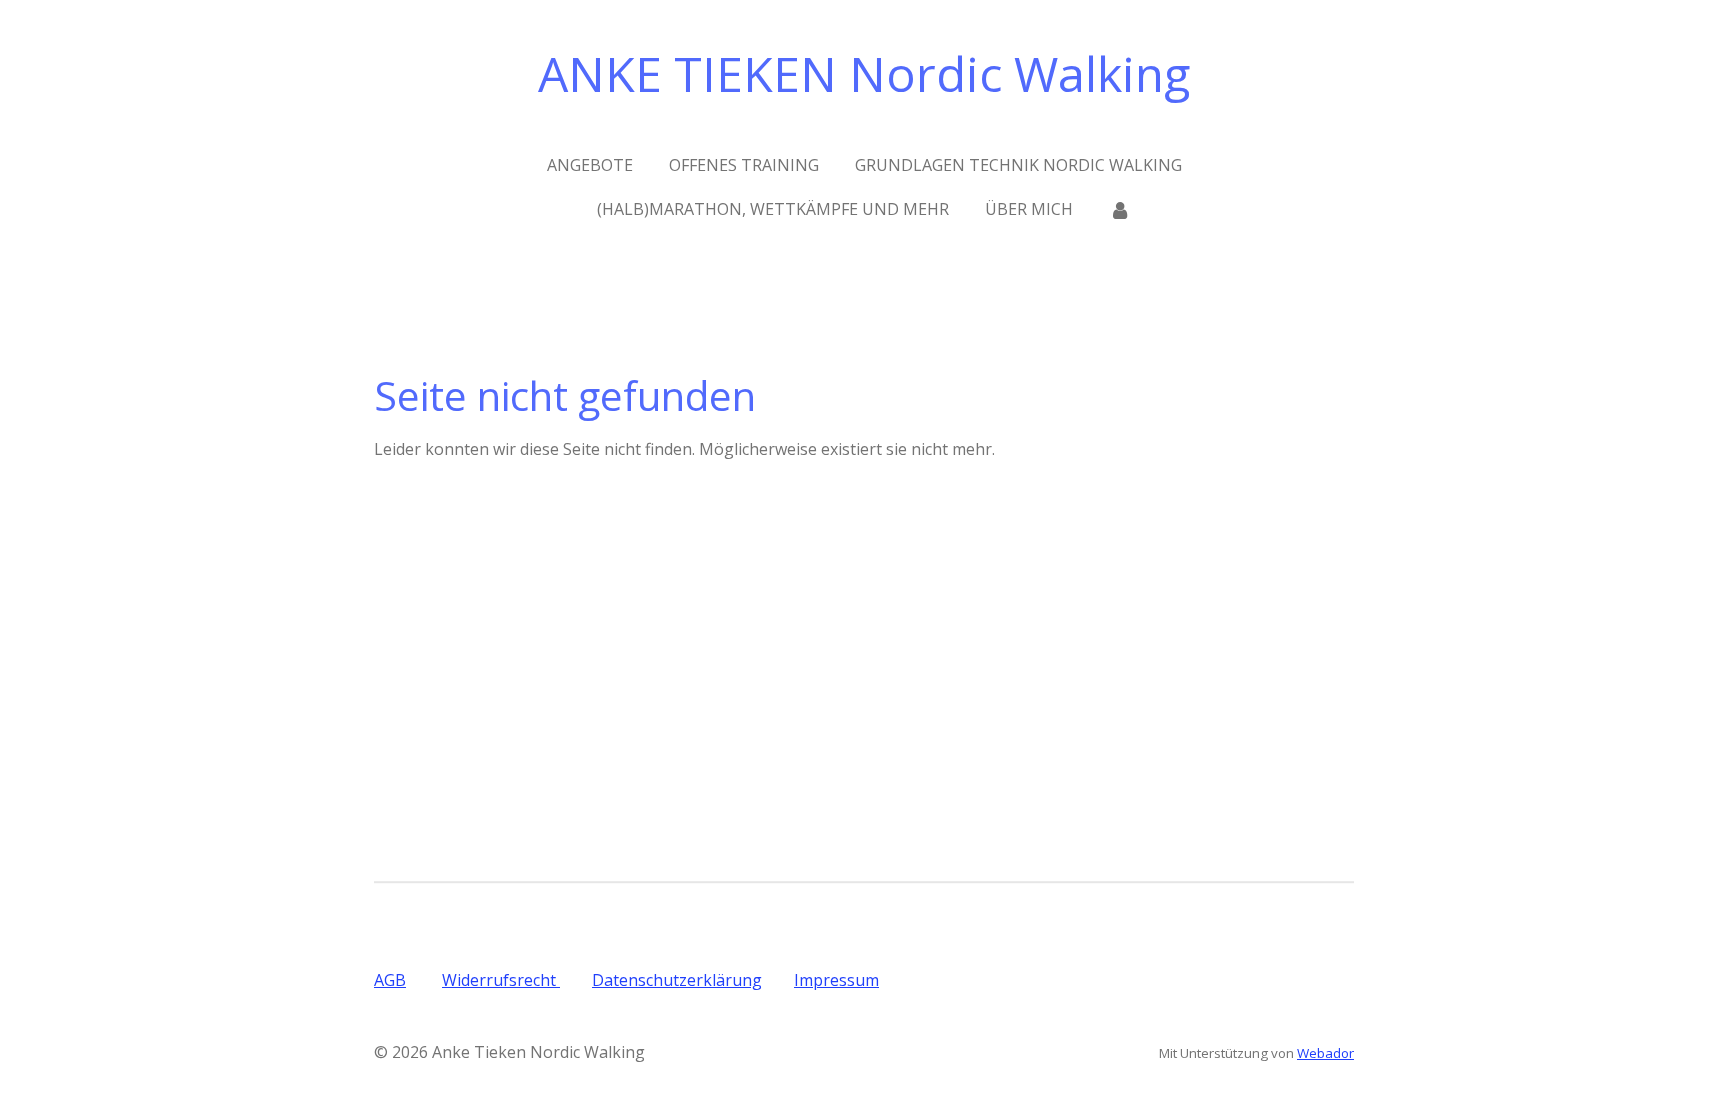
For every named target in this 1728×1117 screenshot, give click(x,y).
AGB (390, 980)
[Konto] (1120, 209)
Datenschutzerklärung (677, 980)
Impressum (836, 980)
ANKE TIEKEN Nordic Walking (864, 73)
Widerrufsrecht (501, 980)
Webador (1325, 1053)
